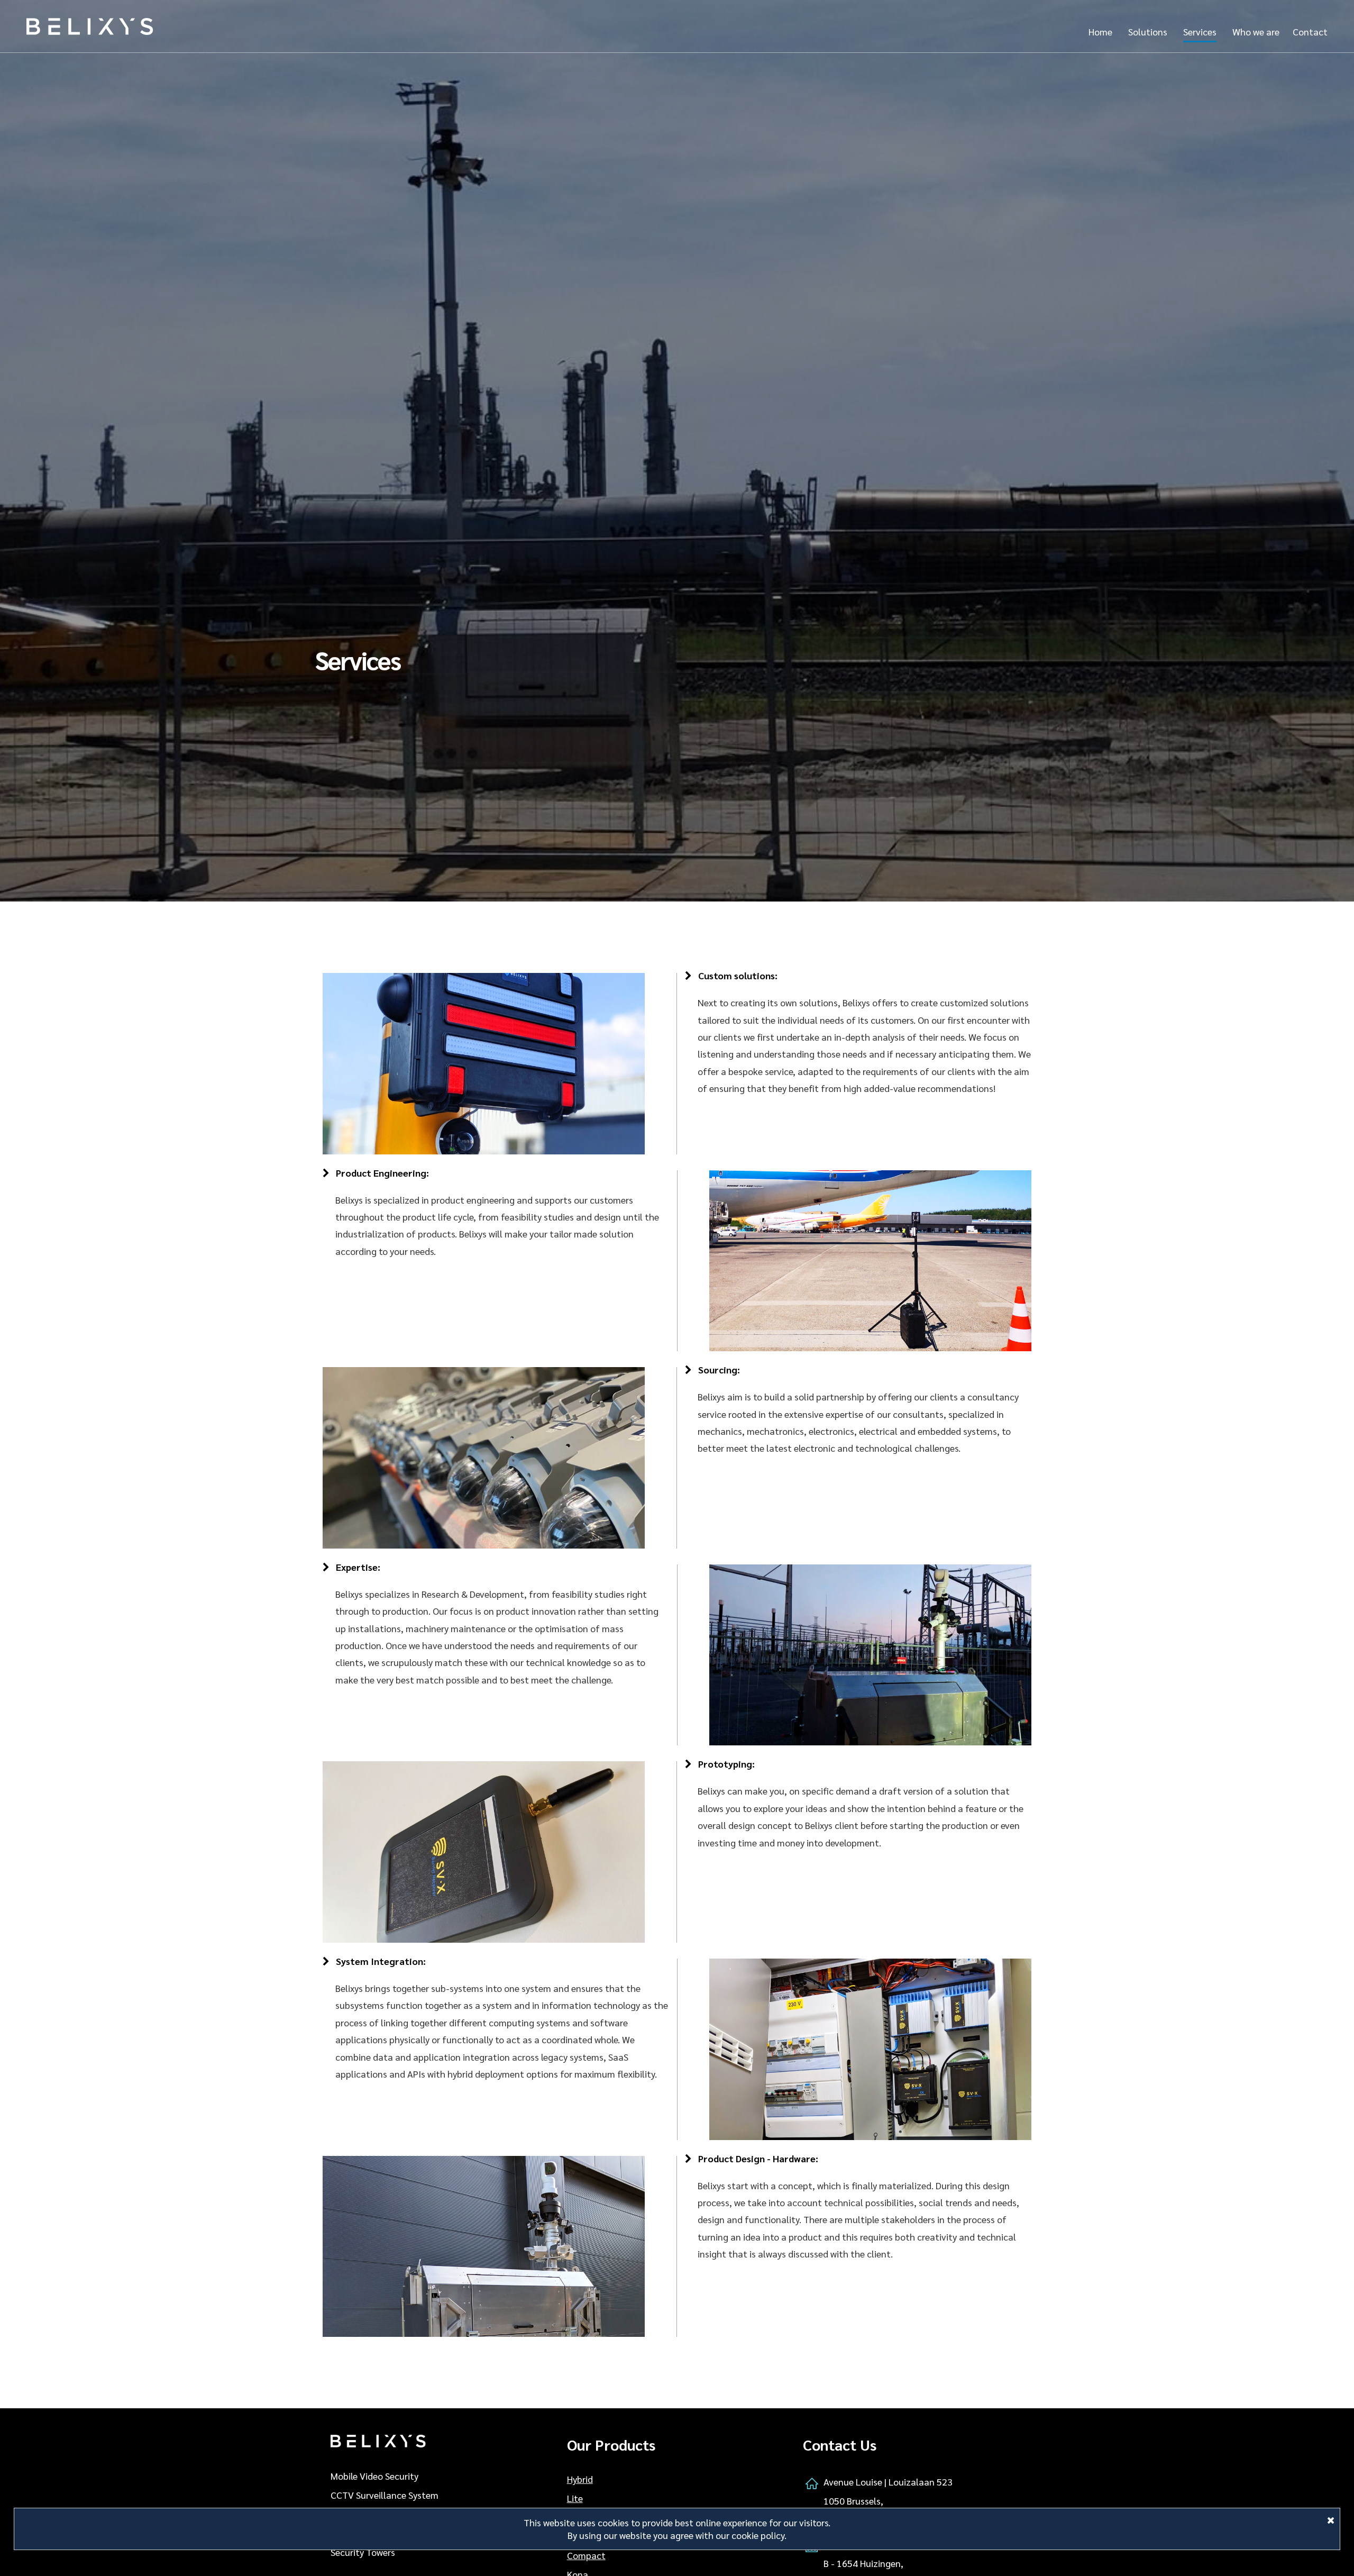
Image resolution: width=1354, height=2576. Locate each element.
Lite (575, 2498)
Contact (1310, 31)
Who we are (1256, 31)
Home (1100, 31)
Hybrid (580, 2479)
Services (1200, 31)
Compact (586, 2555)
